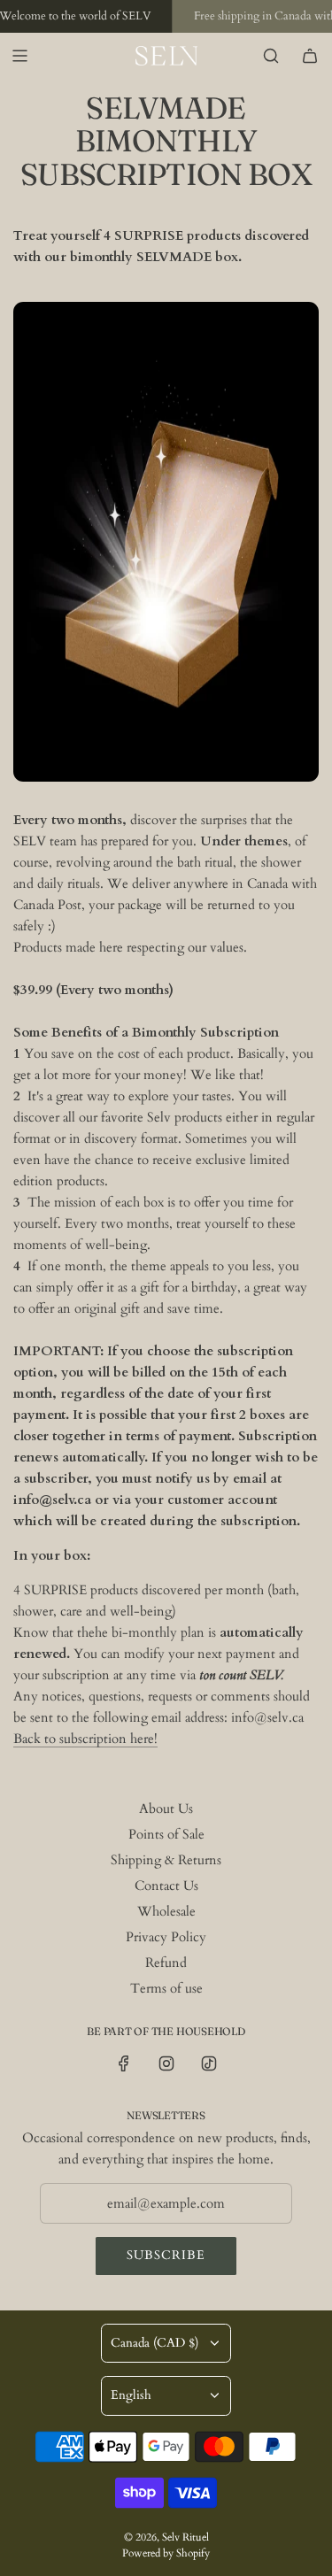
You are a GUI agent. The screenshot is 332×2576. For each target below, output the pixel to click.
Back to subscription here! (85, 1739)
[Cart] (310, 56)
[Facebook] (124, 2063)
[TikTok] (209, 2063)
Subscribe (166, 2255)
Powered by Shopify (166, 2553)
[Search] (271, 56)
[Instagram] (166, 2063)
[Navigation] (19, 56)
